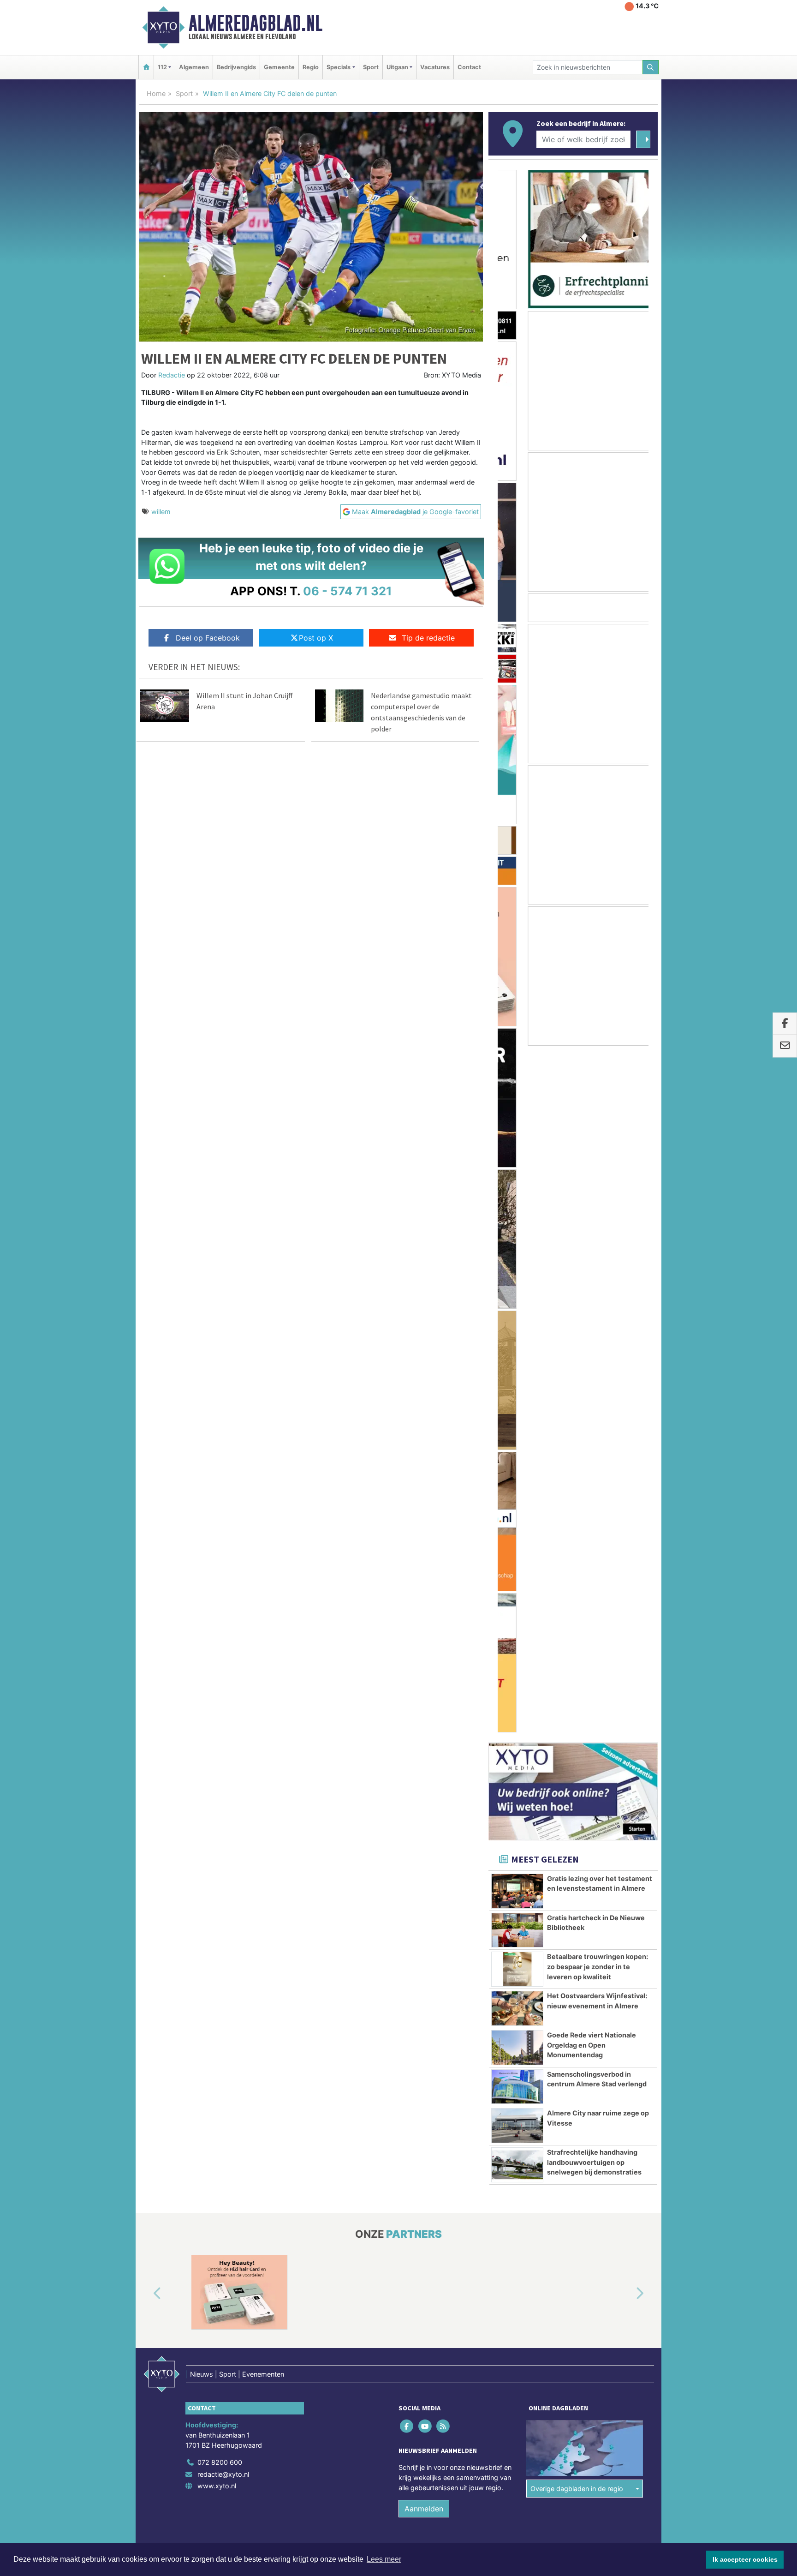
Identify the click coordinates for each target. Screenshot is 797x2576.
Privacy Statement (622, 1878)
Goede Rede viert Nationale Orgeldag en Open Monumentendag (592, 1358)
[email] (785, 1046)
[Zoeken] (651, 67)
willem (161, 512)
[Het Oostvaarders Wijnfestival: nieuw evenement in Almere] (517, 1322)
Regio (311, 67)
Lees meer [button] (384, 2559)
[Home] (146, 67)
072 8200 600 (220, 1776)
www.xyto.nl (217, 1799)
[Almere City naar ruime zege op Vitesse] (517, 1439)
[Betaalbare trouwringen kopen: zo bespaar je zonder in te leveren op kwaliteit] (517, 1282)
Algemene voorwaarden (521, 1878)
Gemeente (279, 67)
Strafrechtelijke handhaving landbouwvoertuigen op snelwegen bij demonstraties (594, 1475)
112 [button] (162, 67)
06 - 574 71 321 (348, 591)
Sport (371, 67)
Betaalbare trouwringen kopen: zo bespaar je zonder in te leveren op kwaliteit (598, 1280)
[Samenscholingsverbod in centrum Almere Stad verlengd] (517, 1400)
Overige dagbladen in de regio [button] (577, 1802)
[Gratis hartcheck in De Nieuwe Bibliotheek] (517, 1244)
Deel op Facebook (208, 638)
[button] (147, 1607)
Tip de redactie (428, 638)
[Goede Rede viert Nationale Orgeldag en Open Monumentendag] (517, 1361)
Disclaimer (575, 1878)
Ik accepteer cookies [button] (745, 2559)
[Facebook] (407, 1740)
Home (156, 93)
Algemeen (194, 67)
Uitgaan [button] (397, 67)
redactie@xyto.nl (223, 1788)
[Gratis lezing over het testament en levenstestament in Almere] (517, 1204)
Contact (469, 67)
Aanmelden (424, 1822)
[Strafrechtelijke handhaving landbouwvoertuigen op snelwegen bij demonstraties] (517, 1478)
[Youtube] (425, 1740)
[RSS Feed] (443, 1740)
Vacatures (435, 67)
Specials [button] (339, 67)
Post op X (316, 638)
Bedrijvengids (236, 67)
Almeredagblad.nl (256, 23)
